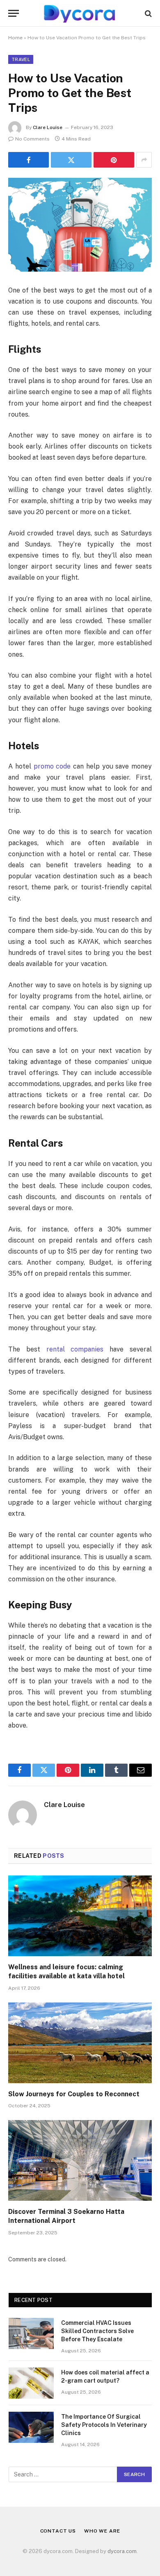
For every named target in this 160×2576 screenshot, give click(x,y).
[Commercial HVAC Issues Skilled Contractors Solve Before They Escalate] (31, 2333)
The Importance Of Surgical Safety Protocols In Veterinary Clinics (104, 2425)
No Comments (32, 139)
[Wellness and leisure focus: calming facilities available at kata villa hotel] (80, 1916)
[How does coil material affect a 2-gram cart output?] (31, 2383)
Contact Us (58, 2531)
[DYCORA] (80, 13)
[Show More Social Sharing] (144, 160)
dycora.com (122, 2551)
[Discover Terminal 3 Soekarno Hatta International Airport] (80, 2160)
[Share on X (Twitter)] (71, 160)
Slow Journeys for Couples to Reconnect (74, 2094)
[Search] (147, 13)
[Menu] (14, 13)
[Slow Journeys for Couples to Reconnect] (80, 2043)
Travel (21, 59)
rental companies (75, 1349)
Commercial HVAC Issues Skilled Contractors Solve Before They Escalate (97, 2331)
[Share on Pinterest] (114, 160)
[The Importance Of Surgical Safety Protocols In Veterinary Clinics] (31, 2427)
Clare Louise (48, 127)
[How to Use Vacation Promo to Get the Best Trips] (80, 225)
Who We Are (102, 2531)
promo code (52, 766)
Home (15, 38)
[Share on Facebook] (29, 160)
